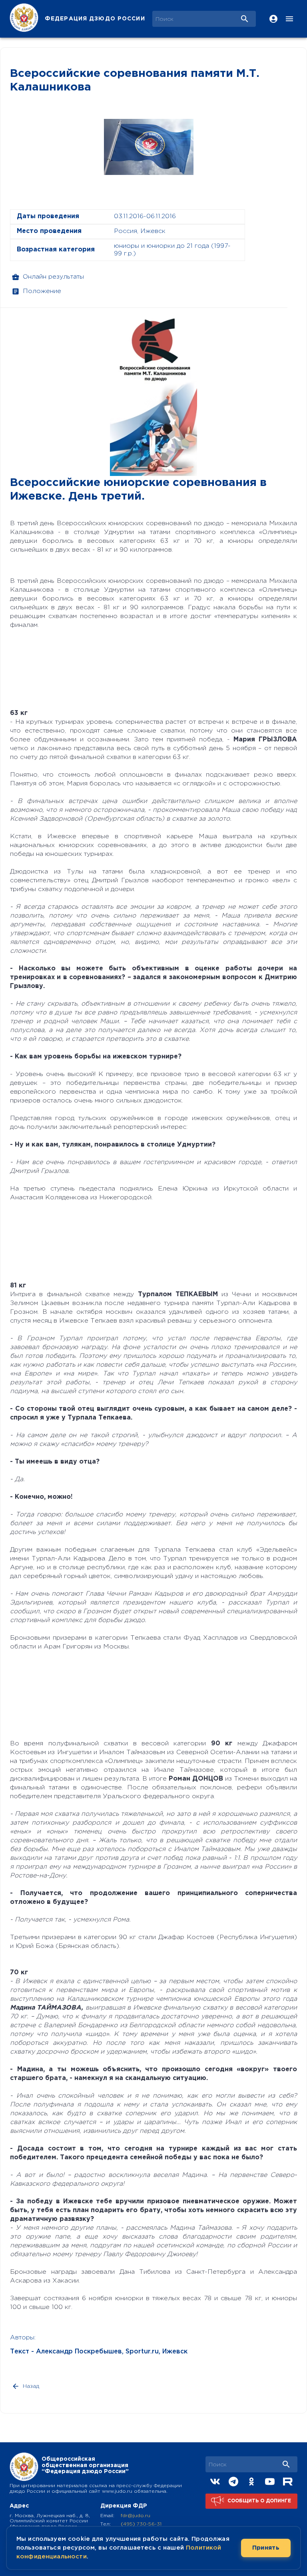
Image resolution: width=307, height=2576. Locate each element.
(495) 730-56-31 (141, 2524)
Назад (31, 2386)
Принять (266, 2548)
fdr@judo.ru (136, 2516)
